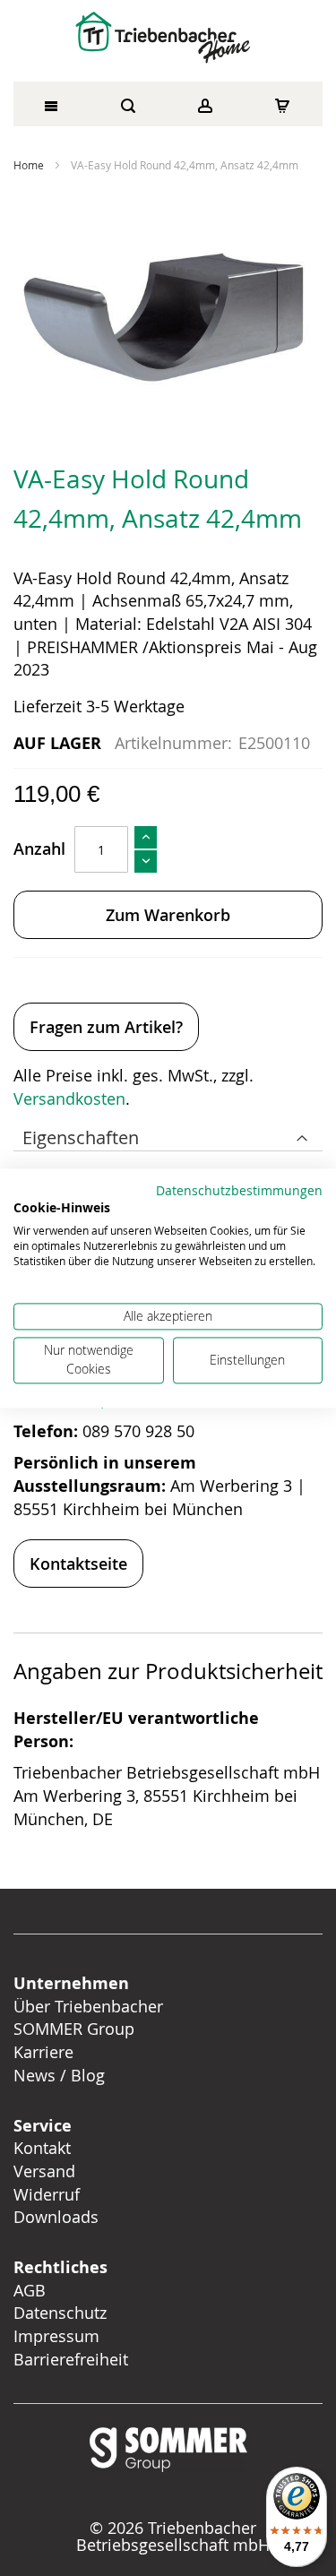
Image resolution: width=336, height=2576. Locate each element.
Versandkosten (69, 1098)
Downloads (56, 2217)
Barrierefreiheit (73, 2359)
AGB (30, 2290)
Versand (44, 2171)
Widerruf (47, 2194)
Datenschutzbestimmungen (239, 1191)
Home (29, 165)
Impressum (56, 2336)
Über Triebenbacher (88, 2006)
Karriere (43, 2052)
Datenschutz (60, 2313)
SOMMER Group (74, 2029)
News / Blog (59, 2075)
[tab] (168, 1133)
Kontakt (42, 2148)
